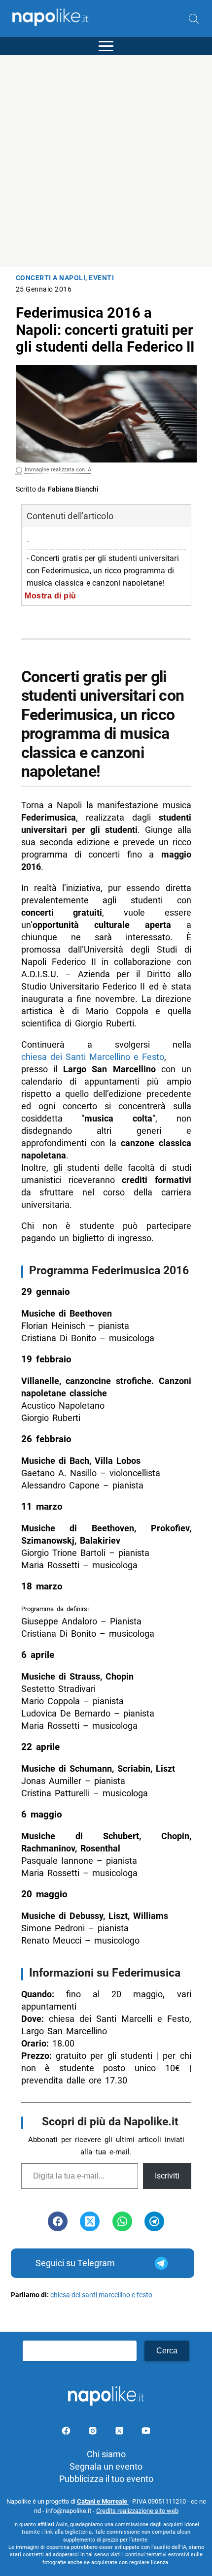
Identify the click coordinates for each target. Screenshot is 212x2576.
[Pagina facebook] (67, 2432)
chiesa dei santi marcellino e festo (101, 2295)
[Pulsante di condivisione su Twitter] (90, 2221)
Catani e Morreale (103, 2501)
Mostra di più (51, 595)
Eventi (101, 278)
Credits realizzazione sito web (137, 2511)
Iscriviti (167, 2176)
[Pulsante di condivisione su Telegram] (154, 2221)
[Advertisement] (106, 161)
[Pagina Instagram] (94, 2432)
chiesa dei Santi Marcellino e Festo (93, 1057)
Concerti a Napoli (51, 278)
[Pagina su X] (120, 2432)
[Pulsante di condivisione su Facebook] (58, 2221)
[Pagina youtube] (146, 2432)
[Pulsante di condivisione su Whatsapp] (122, 2221)
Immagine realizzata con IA (58, 470)
